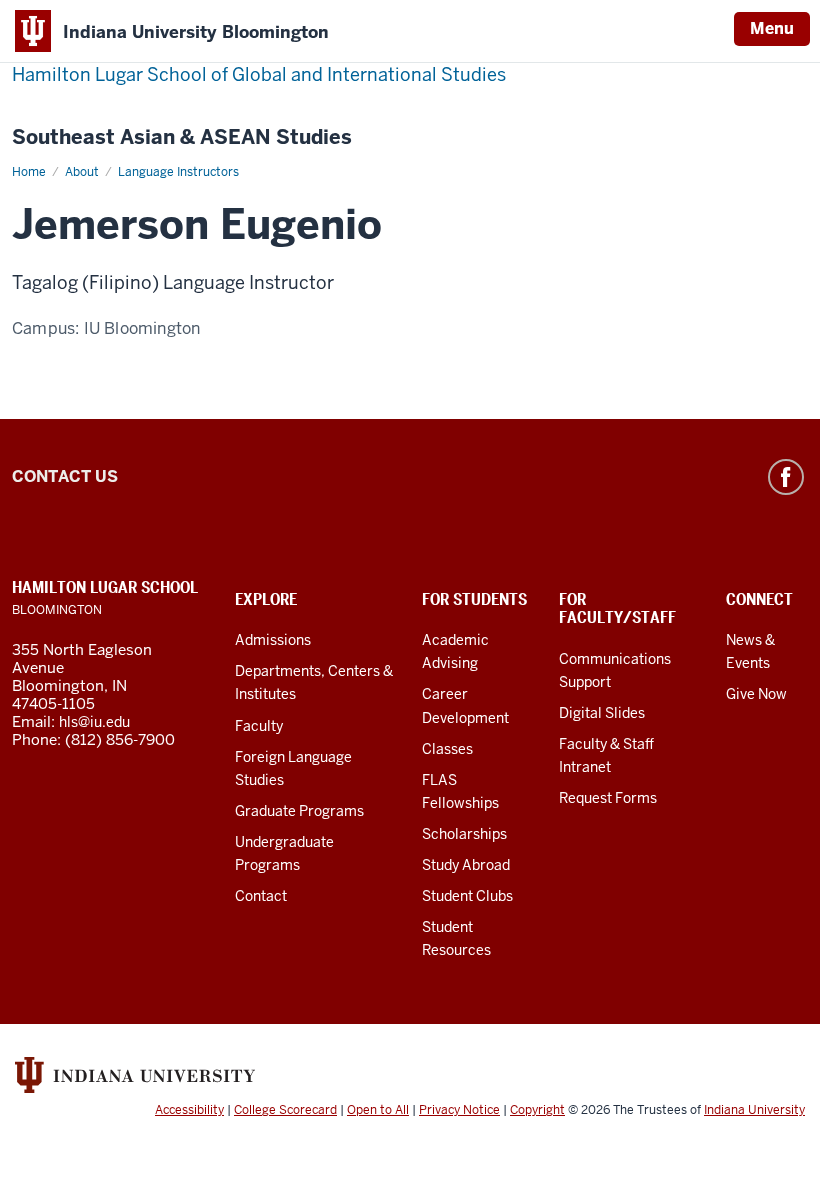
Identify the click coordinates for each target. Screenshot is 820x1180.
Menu (772, 28)
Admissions (273, 640)
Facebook (786, 477)
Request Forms (608, 798)
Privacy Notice (459, 1110)
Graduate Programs (299, 811)
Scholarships (464, 834)
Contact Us (65, 476)
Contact (261, 896)
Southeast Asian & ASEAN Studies (182, 137)
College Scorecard (285, 1110)
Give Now (756, 694)
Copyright (537, 1110)
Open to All (378, 1110)
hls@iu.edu (94, 722)
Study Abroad (466, 865)
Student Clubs (467, 896)
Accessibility (189, 1110)
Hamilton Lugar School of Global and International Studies (259, 74)
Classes (447, 749)
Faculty (259, 726)
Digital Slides (602, 713)
